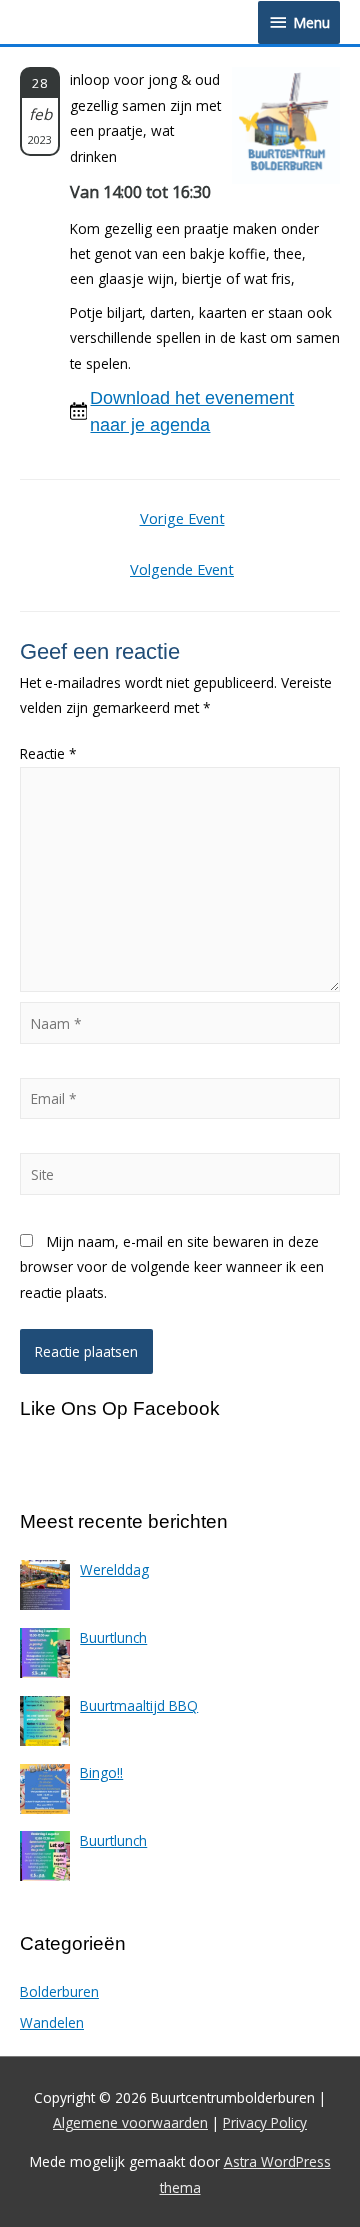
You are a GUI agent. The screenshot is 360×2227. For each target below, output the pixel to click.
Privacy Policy (265, 2122)
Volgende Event (182, 569)
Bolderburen (59, 1991)
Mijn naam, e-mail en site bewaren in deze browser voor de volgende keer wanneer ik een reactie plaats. (172, 1267)
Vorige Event (182, 518)
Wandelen (52, 2022)
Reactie (48, 753)
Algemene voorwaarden (130, 2122)
